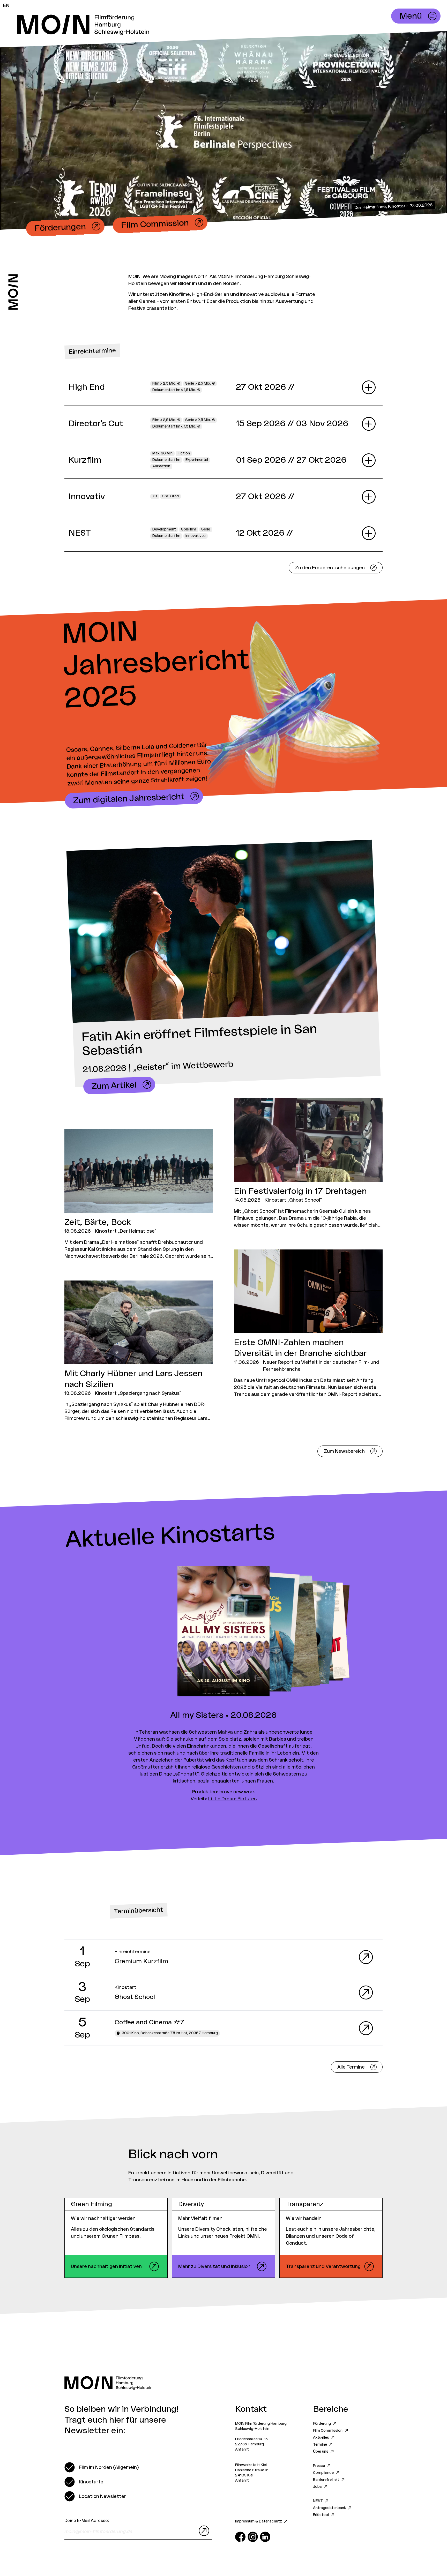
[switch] (102, 2467)
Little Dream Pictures (232, 1799)
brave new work (237, 1792)
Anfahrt (242, 2450)
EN (6, 5)
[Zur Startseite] (13, 292)
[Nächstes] (335, 1632)
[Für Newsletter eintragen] (203, 2531)
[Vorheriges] (112, 1632)
